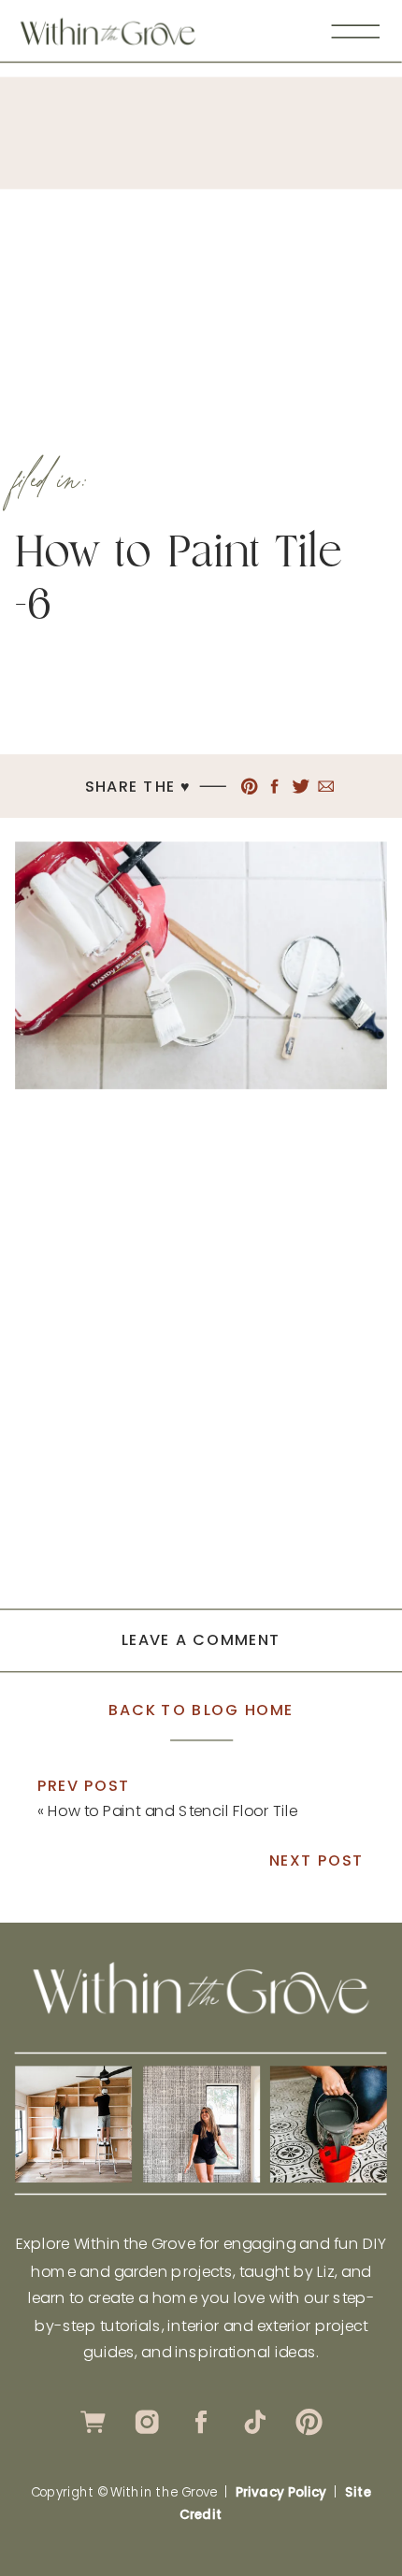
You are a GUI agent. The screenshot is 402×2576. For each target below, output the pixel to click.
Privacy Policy (281, 2492)
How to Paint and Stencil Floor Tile (172, 1810)
